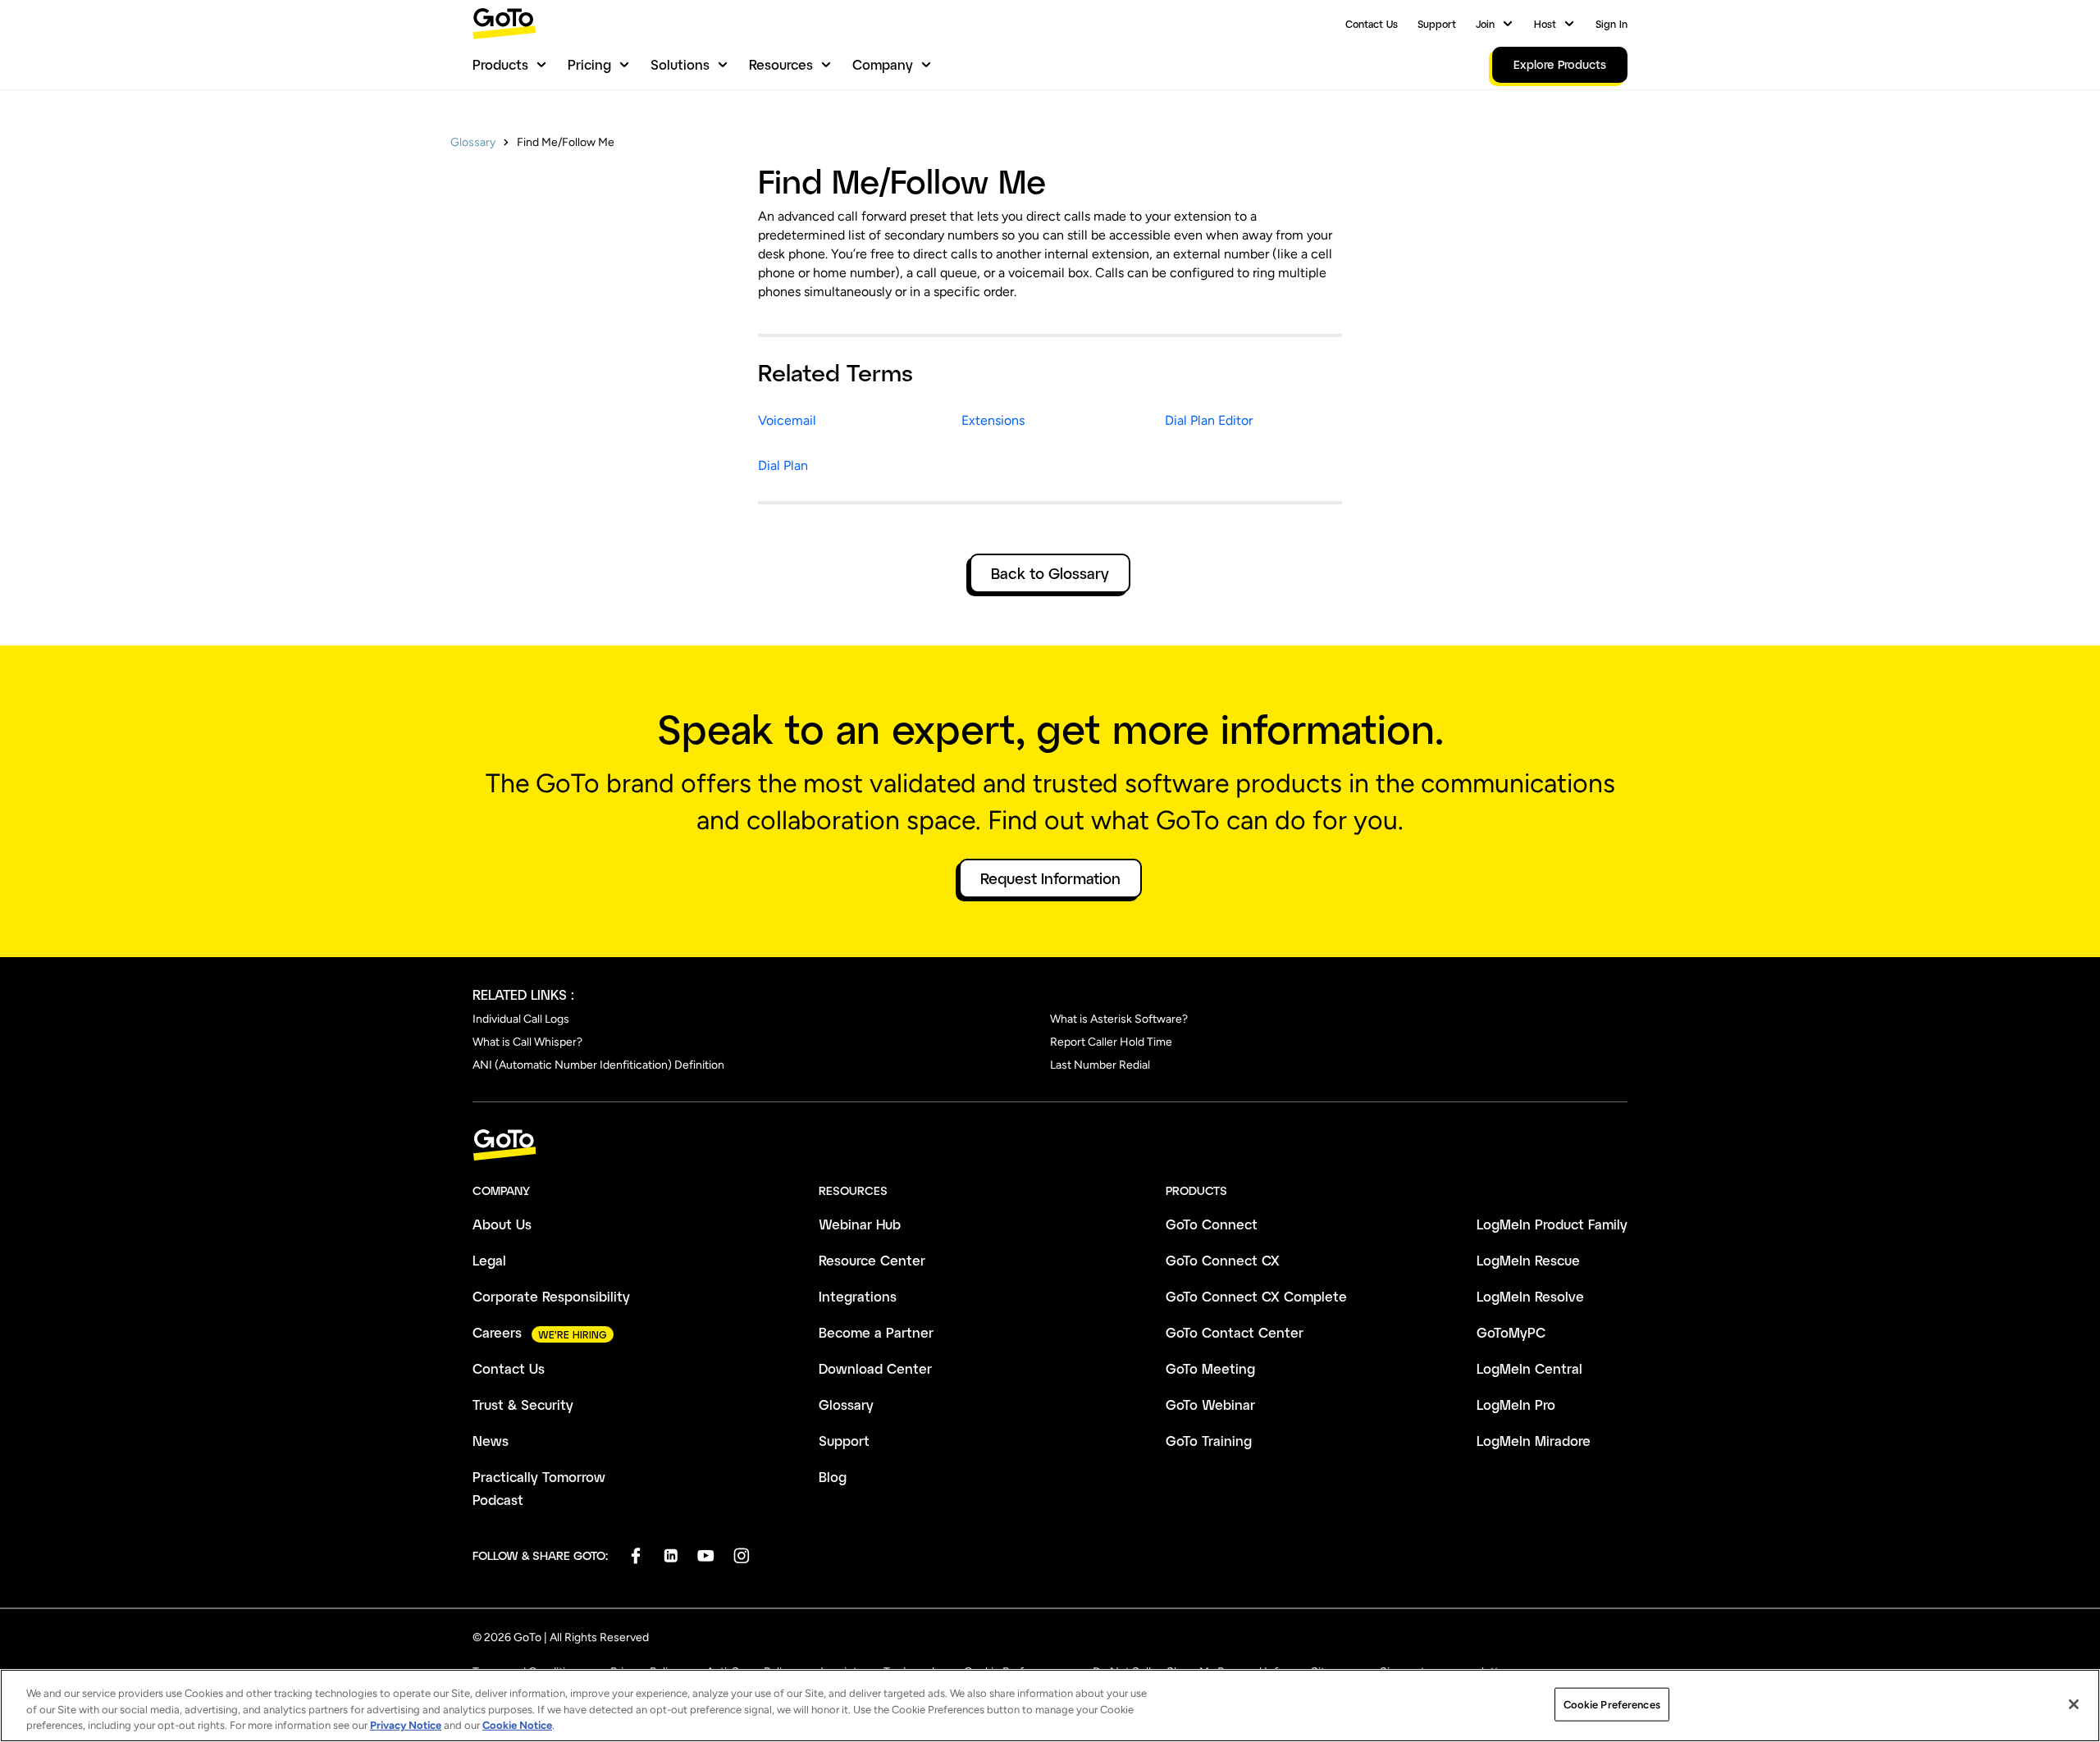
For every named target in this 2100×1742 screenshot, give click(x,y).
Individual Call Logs (521, 1019)
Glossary (473, 142)
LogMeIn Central (1529, 1368)
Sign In (1612, 24)
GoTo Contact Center (1235, 1332)
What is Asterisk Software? (1119, 1019)
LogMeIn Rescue (1528, 1260)
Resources (781, 64)
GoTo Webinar (1210, 1405)
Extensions (993, 420)
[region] (1050, 1706)
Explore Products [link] (1560, 64)
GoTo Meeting (1210, 1368)
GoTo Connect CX (1223, 1260)
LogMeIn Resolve (1530, 1296)
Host (1545, 24)
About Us (502, 1224)
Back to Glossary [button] (1050, 573)
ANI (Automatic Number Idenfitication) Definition (598, 1065)
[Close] (2074, 1704)
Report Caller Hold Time (1111, 1042)
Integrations (858, 1296)
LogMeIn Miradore (1534, 1441)
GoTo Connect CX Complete (1256, 1296)
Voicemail (787, 420)
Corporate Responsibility (551, 1296)
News (491, 1441)
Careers (497, 1332)
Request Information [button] (1050, 878)
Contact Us (1372, 24)
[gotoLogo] (504, 23)
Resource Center (872, 1260)
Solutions (680, 64)
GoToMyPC (1511, 1332)
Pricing (589, 64)
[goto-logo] (1050, 1145)
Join (1485, 24)
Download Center (875, 1368)
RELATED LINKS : (523, 994)
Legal (489, 1260)
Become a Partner (876, 1332)
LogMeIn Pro (1516, 1405)
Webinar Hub (860, 1224)
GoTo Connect (1212, 1224)
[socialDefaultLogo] (635, 1555)
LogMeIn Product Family (1552, 1224)
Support (1437, 24)
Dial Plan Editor (1209, 420)
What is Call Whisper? (527, 1042)
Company (883, 64)
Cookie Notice (517, 1725)
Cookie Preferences (1612, 1704)
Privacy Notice (406, 1725)
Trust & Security (523, 1405)
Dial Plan (783, 465)
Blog (833, 1477)
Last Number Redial (1100, 1065)
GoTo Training (1209, 1441)
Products (500, 64)
